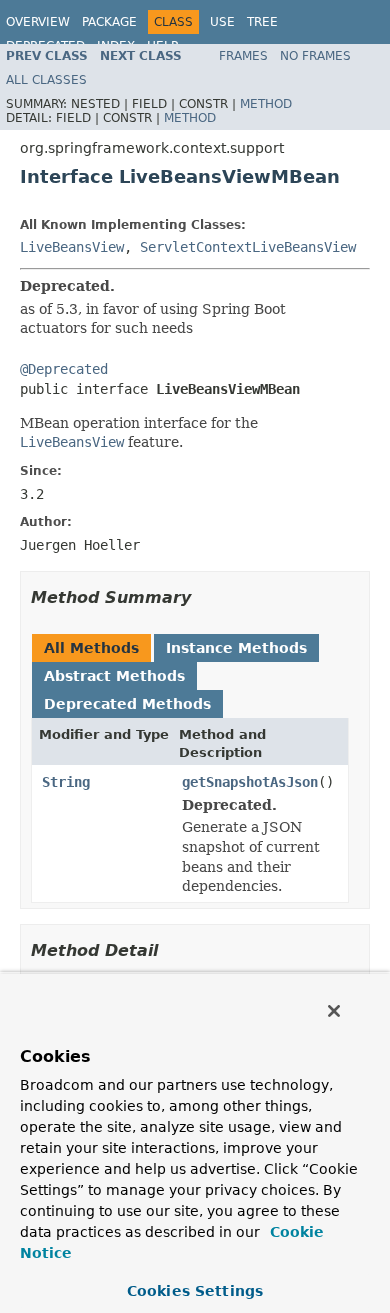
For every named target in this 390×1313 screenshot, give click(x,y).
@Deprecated (64, 369)
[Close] (334, 1011)
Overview (38, 22)
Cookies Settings (195, 1291)
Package (109, 22)
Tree (262, 22)
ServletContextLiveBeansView (248, 247)
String (66, 782)
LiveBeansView (72, 247)
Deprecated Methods (127, 704)
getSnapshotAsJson (250, 782)
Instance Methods (236, 648)
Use (222, 22)
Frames (243, 56)
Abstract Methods (114, 676)
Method (266, 104)
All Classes (46, 80)
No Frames (315, 56)
